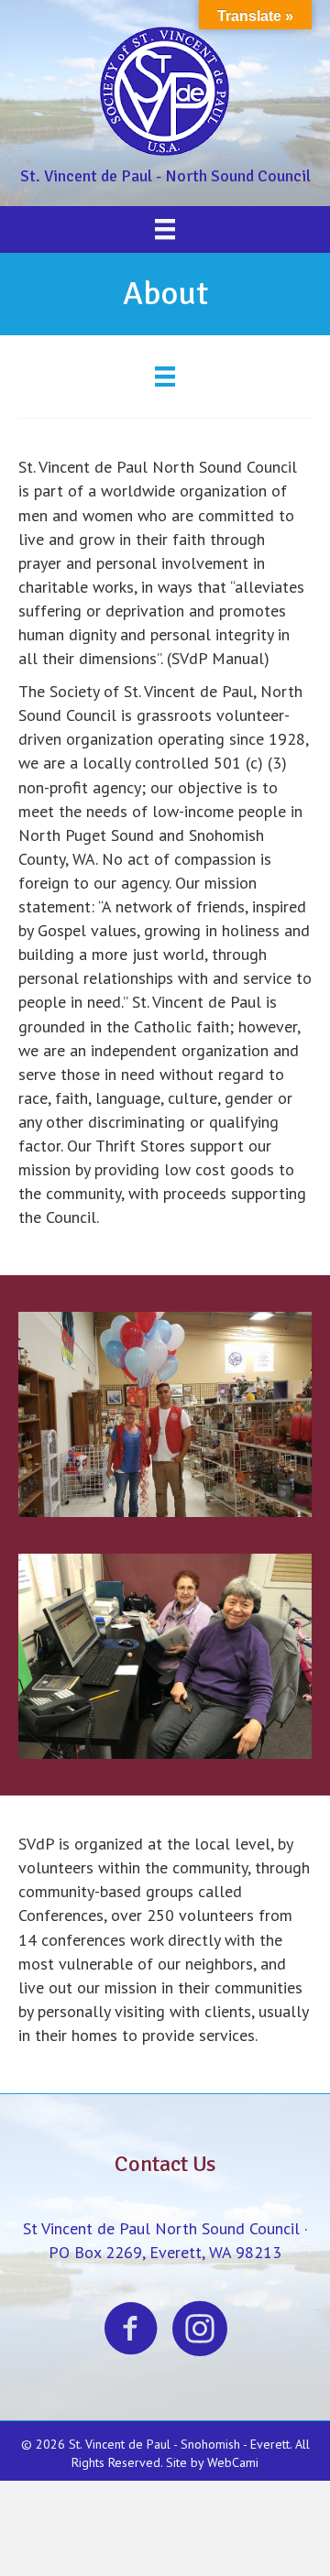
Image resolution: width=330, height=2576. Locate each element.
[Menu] (165, 229)
